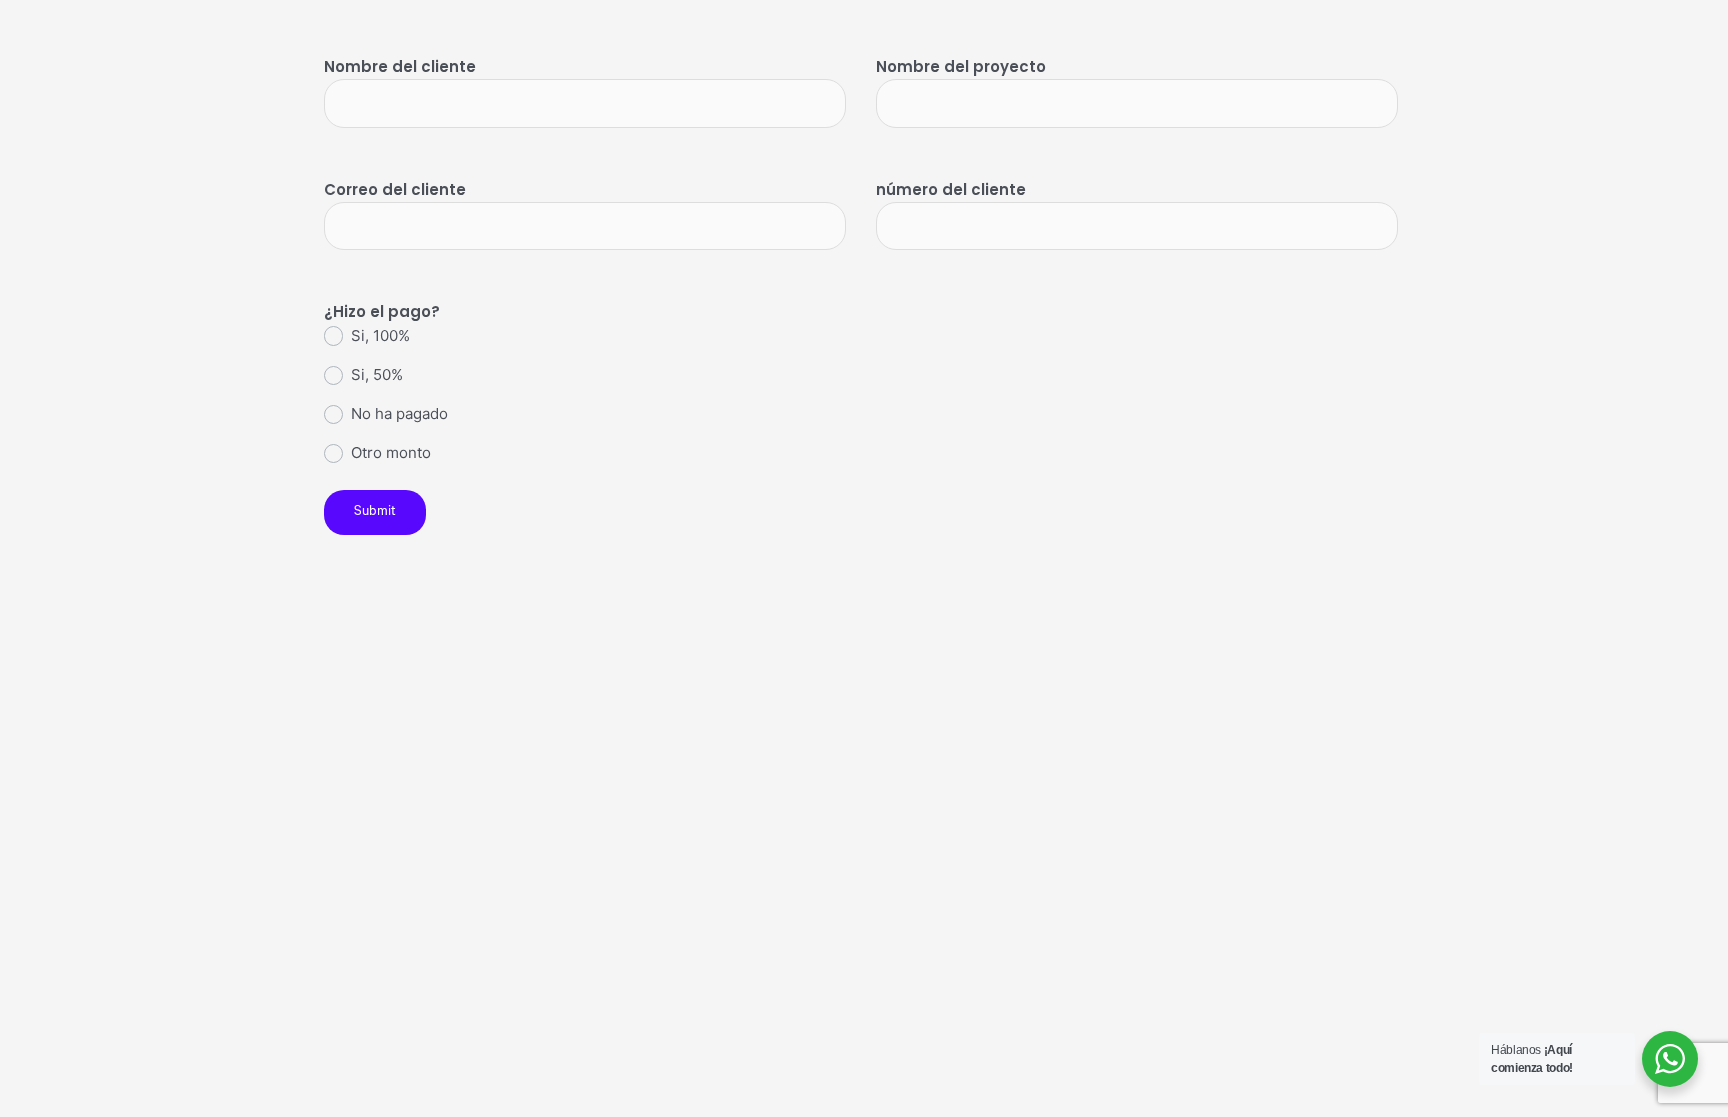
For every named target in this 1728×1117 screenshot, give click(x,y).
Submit (375, 512)
